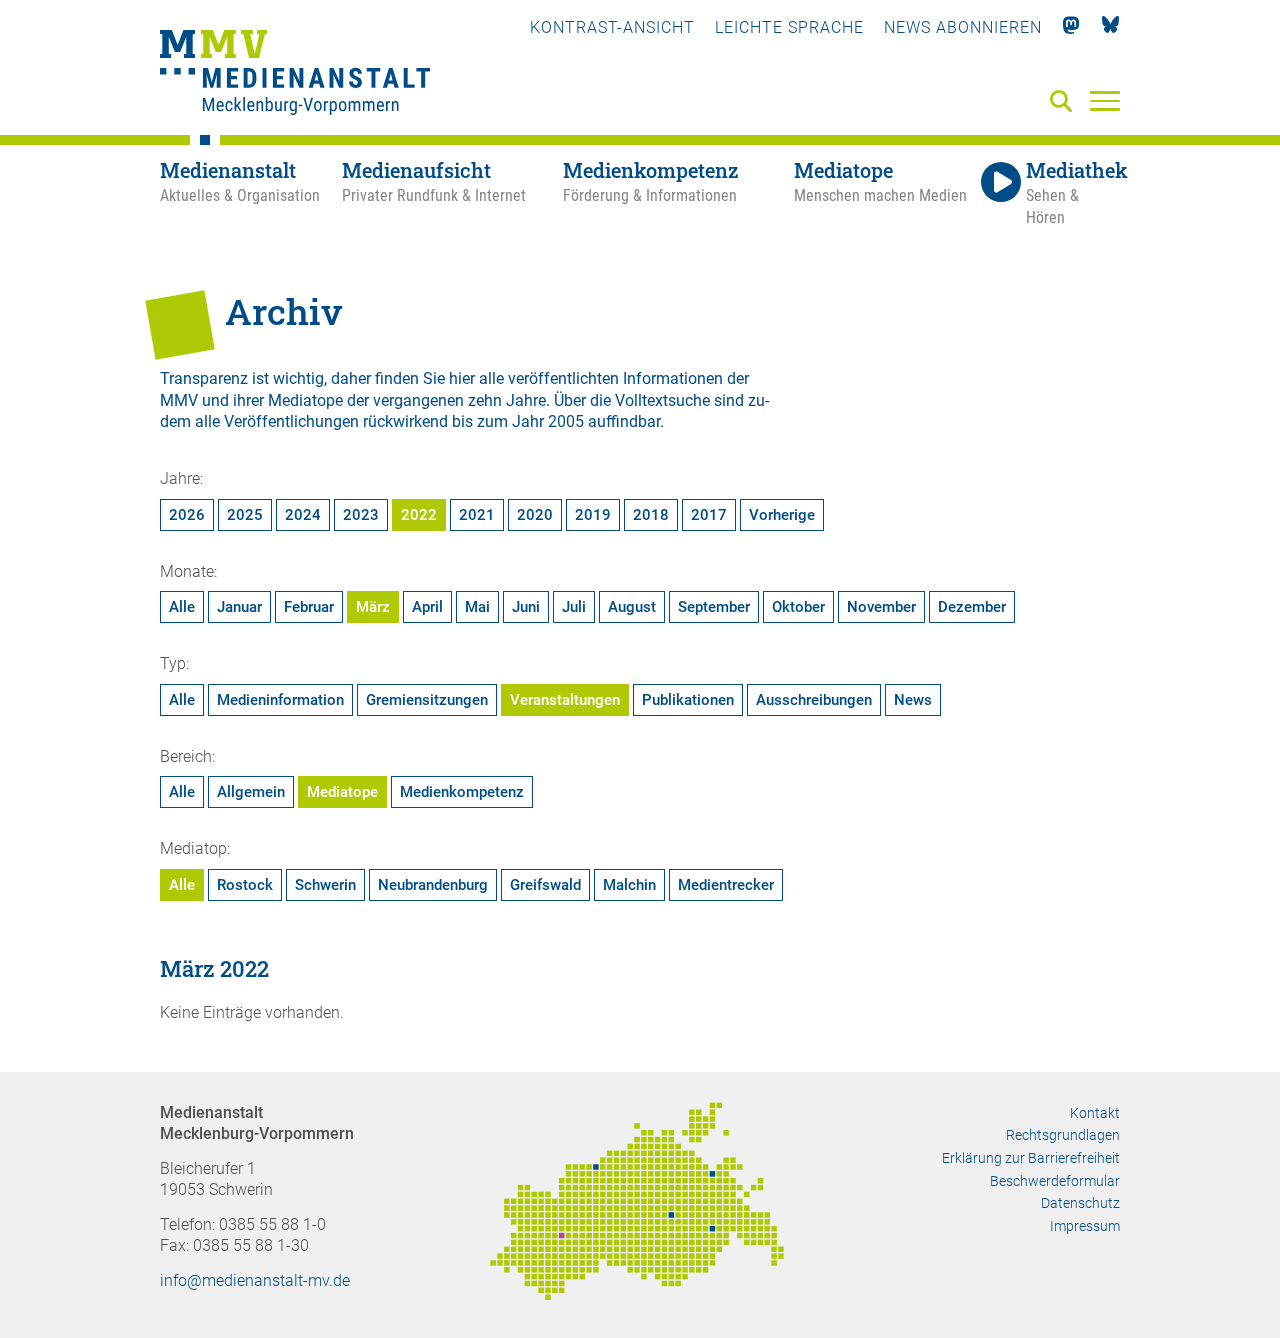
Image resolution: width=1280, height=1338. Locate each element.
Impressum (1085, 1226)
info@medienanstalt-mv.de (255, 1280)
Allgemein (251, 792)
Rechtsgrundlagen (1063, 1135)
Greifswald (545, 885)
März (373, 607)
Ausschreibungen (814, 700)
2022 (419, 515)
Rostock (245, 885)
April (427, 607)
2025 (245, 515)
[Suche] (1065, 102)
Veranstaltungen (565, 700)
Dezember (972, 607)
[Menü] (1105, 100)
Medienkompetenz (462, 792)
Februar (309, 607)
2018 (651, 515)
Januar (239, 607)
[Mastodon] (1071, 27)
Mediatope (342, 792)
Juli (574, 607)
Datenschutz (1080, 1203)
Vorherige (782, 515)
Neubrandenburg (433, 885)
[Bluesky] (1110, 27)
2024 (303, 515)
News (913, 700)
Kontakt (1095, 1113)
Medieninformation (280, 700)
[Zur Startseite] (295, 75)
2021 (477, 515)
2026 (187, 515)
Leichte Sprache (789, 27)
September (714, 607)
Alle (182, 607)
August (632, 607)
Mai (477, 607)
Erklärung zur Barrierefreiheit (1031, 1158)
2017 (709, 515)
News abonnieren (963, 27)
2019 (593, 515)
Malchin (629, 885)
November (881, 607)
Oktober (798, 607)
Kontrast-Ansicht (612, 27)
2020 (535, 515)
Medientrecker (726, 885)
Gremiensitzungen (427, 700)
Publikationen (688, 700)
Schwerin (325, 885)
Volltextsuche (662, 400)
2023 (361, 515)
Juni (526, 607)
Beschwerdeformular (1055, 1181)
